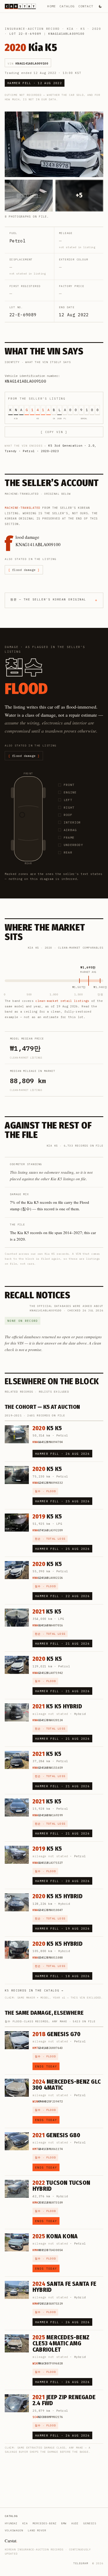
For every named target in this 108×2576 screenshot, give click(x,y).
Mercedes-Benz (44, 2523)
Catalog (67, 6)
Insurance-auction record (32, 29)
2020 (97, 29)
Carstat (11, 2541)
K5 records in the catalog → (34, 1990)
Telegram (81, 2563)
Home (52, 6)
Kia (70, 29)
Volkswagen (14, 2530)
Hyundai (11, 2523)
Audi (75, 2523)
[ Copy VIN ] (54, 432)
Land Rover (37, 2530)
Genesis (90, 2523)
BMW (64, 2523)
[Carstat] (20, 6)
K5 (83, 29)
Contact (86, 6)
